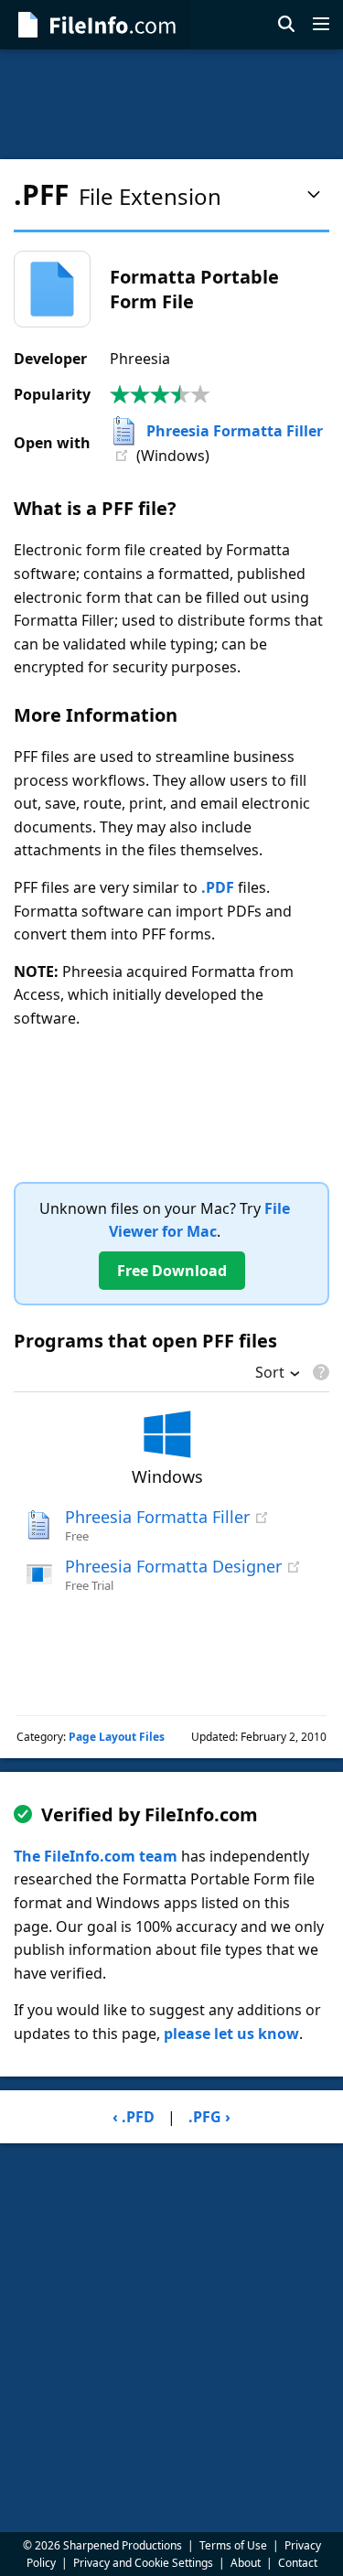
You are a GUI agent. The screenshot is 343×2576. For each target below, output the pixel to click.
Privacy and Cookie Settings (143, 2563)
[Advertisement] (171, 104)
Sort (270, 1374)
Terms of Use (233, 2545)
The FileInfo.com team (96, 1856)
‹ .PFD (134, 2117)
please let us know (231, 2034)
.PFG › (209, 2117)
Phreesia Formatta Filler (235, 431)
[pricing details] (319, 1372)
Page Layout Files (117, 1737)
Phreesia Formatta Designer (173, 1566)
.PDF (218, 887)
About (246, 2563)
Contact (298, 2563)
